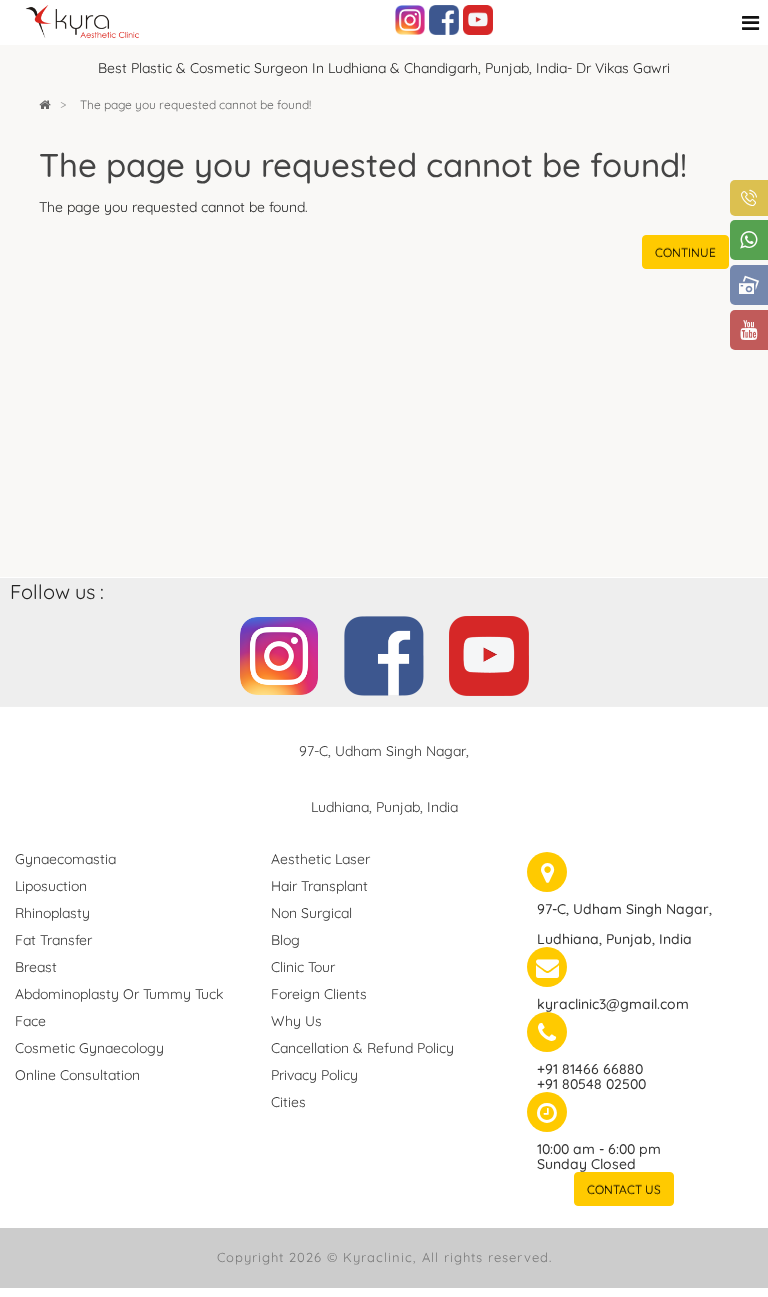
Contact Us (624, 1189)
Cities (288, 1102)
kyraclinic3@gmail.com (613, 1004)
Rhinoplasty (52, 913)
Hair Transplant (319, 886)
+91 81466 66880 (590, 1069)
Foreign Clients (319, 994)
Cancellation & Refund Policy (362, 1048)
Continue (685, 252)
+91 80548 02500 (591, 1084)
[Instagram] (410, 19)
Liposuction (51, 886)
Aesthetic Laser (320, 859)
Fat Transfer (53, 940)
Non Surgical (311, 913)
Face (30, 1021)
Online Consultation (77, 1075)
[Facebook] (444, 19)
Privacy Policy (314, 1075)
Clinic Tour (303, 967)
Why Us (296, 1021)
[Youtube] (478, 19)
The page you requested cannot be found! (195, 104)
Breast (36, 967)
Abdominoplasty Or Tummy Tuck (119, 994)
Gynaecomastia (65, 859)
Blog (285, 940)
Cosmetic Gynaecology (89, 1048)
